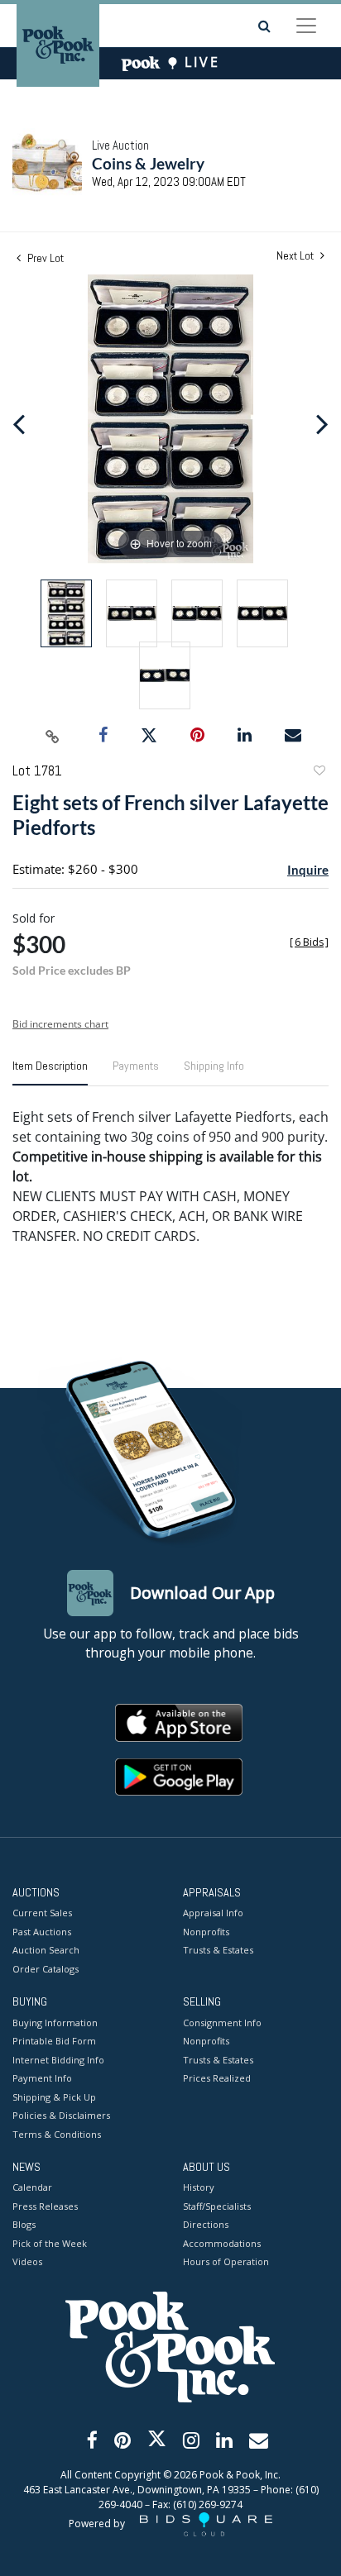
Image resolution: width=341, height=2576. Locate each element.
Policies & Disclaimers (61, 2115)
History (199, 2187)
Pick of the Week (50, 2243)
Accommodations (222, 2243)
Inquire (308, 870)
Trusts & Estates (218, 1950)
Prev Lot (44, 258)
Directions (206, 2224)
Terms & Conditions (57, 2134)
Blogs (24, 2224)
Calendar (32, 2187)
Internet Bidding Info (58, 2060)
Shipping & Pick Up (54, 2097)
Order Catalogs (46, 1969)
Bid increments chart (60, 1024)
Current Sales (42, 1913)
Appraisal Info (213, 1913)
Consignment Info (222, 2023)
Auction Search (46, 1950)
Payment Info (42, 2078)
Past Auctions (42, 1932)
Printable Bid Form (54, 2041)
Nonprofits (206, 1932)
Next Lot (296, 256)
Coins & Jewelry (148, 163)
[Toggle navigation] (306, 26)
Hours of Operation (226, 2261)
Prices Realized (217, 2078)
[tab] (50, 1072)
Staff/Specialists (217, 2206)
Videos (27, 2261)
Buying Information (55, 2023)
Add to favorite (319, 773)
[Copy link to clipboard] (53, 736)
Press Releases (45, 2206)
